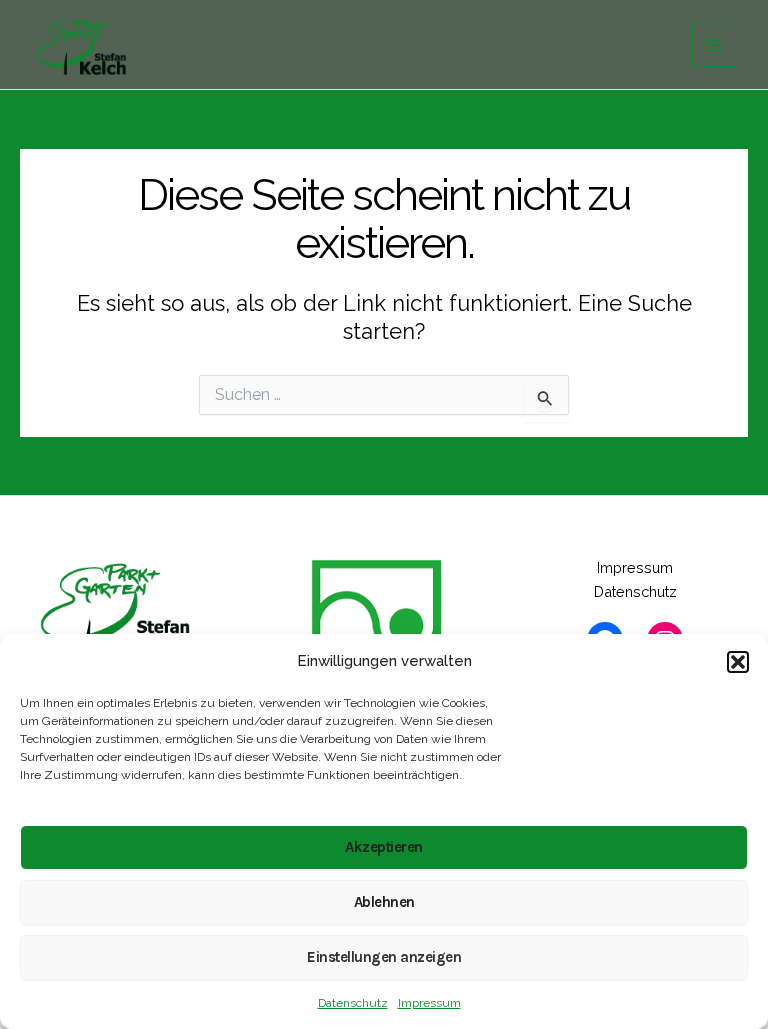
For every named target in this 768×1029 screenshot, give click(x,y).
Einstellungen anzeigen (384, 957)
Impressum (429, 1003)
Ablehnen (384, 902)
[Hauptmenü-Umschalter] (714, 45)
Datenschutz (353, 1003)
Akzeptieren (384, 847)
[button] (738, 662)
